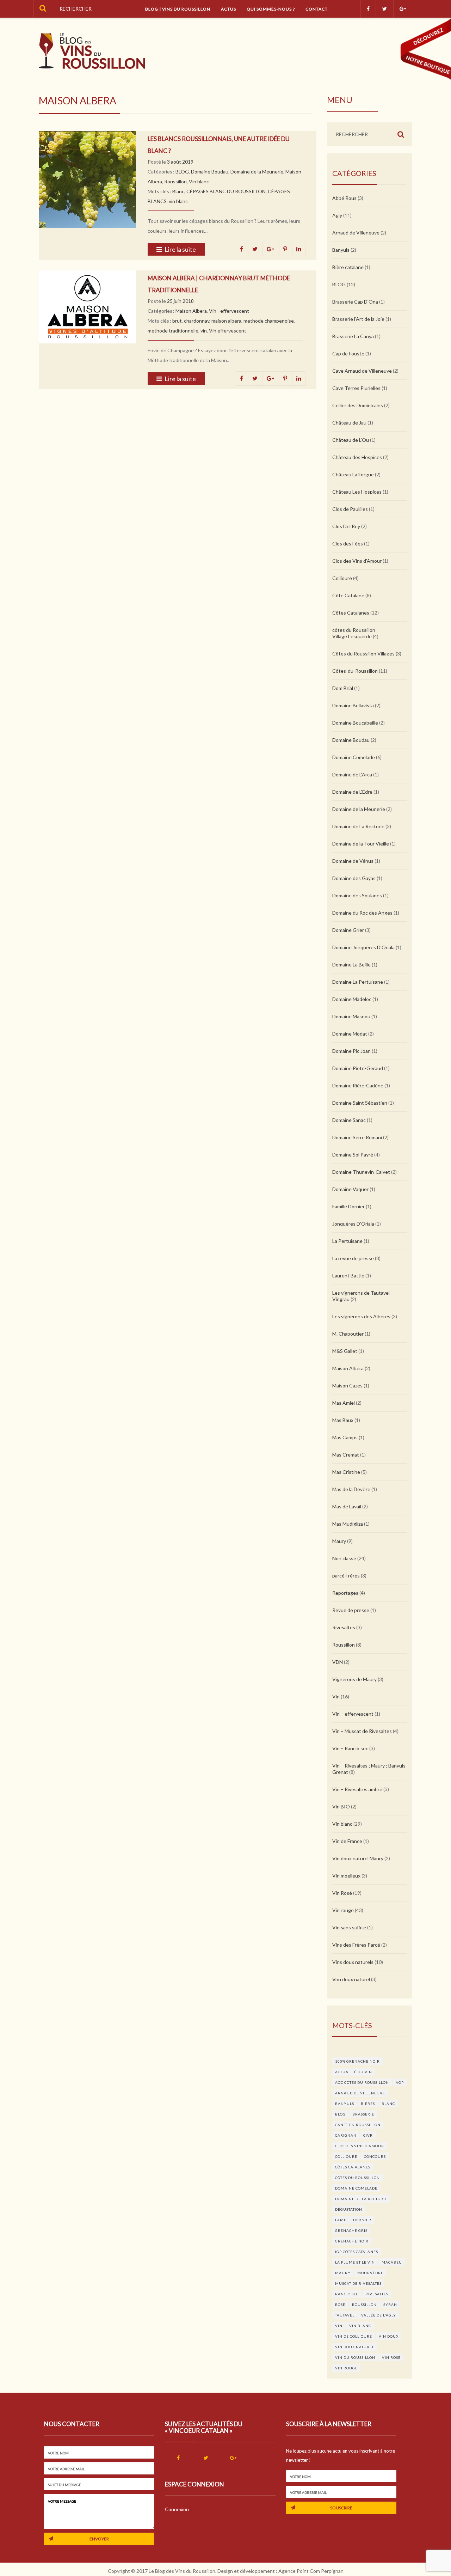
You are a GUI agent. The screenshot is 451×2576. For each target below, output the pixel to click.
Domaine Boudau (210, 172)
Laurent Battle (348, 1275)
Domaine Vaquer (350, 1189)
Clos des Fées (348, 544)
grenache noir (352, 2241)
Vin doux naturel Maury (358, 1858)
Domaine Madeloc (352, 999)
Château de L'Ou (351, 440)
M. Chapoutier (348, 1334)
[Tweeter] (255, 249)
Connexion (177, 2509)
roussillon (364, 2305)
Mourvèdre (370, 2273)
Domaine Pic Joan (351, 1051)
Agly (337, 215)
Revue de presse (351, 1610)
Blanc (178, 191)
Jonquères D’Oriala (353, 1224)
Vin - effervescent (229, 311)
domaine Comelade (356, 2188)
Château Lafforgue (353, 474)
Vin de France (347, 1841)
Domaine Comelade (354, 757)
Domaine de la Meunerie (257, 172)
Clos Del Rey (346, 526)
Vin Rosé (342, 1893)
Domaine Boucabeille (355, 723)
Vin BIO (341, 1806)
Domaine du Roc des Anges (362, 913)
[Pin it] (286, 249)
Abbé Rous (344, 198)
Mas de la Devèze (351, 1489)
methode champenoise (269, 321)
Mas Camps (345, 1437)
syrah (390, 2305)
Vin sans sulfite (349, 1927)
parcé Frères (346, 1576)
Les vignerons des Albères (361, 1316)
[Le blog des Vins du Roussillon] (92, 51)
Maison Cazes (347, 1385)
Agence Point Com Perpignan (311, 2571)
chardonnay (197, 321)
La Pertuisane (347, 1241)
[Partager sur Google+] (271, 249)
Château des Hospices (357, 457)
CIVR (368, 2135)
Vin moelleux (346, 1876)
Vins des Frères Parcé (356, 1945)
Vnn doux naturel (351, 1979)
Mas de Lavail (347, 1506)
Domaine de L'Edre (352, 792)
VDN (338, 1662)
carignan (346, 2135)
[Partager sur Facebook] (242, 249)
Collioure (342, 578)
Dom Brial (343, 688)
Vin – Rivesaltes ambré (357, 1789)
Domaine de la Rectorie (361, 2199)
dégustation (349, 2209)
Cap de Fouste (348, 353)
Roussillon (175, 181)
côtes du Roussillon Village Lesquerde (354, 633)
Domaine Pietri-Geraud (358, 1068)
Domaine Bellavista (353, 705)
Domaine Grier (348, 930)
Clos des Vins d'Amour (357, 561)
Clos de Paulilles (350, 509)
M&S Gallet (345, 1351)
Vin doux (389, 2336)
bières (368, 2104)
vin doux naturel (355, 2347)
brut (177, 321)
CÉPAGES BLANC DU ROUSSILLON (226, 191)
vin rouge (346, 2368)
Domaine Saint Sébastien (360, 1103)
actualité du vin (354, 2072)
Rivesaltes (344, 1627)
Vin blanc (199, 181)
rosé (340, 2305)
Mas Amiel (344, 1403)
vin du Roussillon (355, 2357)
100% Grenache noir (357, 2061)
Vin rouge (343, 1910)
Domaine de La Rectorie (358, 826)
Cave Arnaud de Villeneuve (362, 371)
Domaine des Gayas (354, 878)
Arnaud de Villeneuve (356, 233)
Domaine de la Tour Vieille (361, 844)
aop (400, 2082)
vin (204, 331)
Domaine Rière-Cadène (358, 1085)
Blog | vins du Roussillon (178, 9)
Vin (336, 1696)
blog (340, 2114)
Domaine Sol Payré (353, 1155)
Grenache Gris (351, 2230)
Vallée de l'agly (379, 2315)
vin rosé (391, 2357)
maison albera (226, 321)
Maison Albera (191, 311)
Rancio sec (347, 2294)
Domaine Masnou (351, 1016)
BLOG (182, 172)
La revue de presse (353, 1258)
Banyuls (341, 250)
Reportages (345, 1593)
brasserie (363, 2114)
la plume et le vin (355, 2262)
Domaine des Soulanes (357, 895)
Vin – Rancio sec (350, 1748)
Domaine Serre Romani (357, 1137)
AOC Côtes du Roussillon (362, 2082)
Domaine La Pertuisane (358, 982)
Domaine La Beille (351, 965)
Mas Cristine (346, 1472)
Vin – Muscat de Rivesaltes (362, 1731)
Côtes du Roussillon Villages (363, 654)
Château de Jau (349, 423)
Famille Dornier (348, 1206)
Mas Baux (343, 1420)
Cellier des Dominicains (358, 405)
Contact (317, 9)
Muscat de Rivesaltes (358, 2283)
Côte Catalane (348, 595)
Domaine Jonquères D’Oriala (363, 947)
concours (375, 2156)
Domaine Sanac (349, 1120)
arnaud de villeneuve (360, 2093)
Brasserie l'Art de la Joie (358, 319)
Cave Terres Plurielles (356, 388)
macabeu (392, 2262)
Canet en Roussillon (358, 2125)
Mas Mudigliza (348, 1524)
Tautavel (345, 2315)
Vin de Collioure (354, 2336)
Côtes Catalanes (351, 613)
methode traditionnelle (173, 331)
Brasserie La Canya (353, 336)
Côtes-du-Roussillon (355, 671)
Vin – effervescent (353, 1714)
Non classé (344, 1558)
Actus (228, 9)
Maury (339, 1541)
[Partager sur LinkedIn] (299, 249)
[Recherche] (43, 9)
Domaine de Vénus (353, 861)
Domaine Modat (350, 1034)
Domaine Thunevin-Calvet (361, 1172)
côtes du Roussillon (357, 2178)
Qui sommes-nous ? (271, 9)
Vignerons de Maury (354, 1679)
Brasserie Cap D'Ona (355, 302)
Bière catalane (348, 267)
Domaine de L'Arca (352, 774)
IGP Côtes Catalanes (357, 2252)
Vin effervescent (228, 331)
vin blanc (178, 201)
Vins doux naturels (353, 1962)
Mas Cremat (346, 1455)
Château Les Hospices (357, 492)
